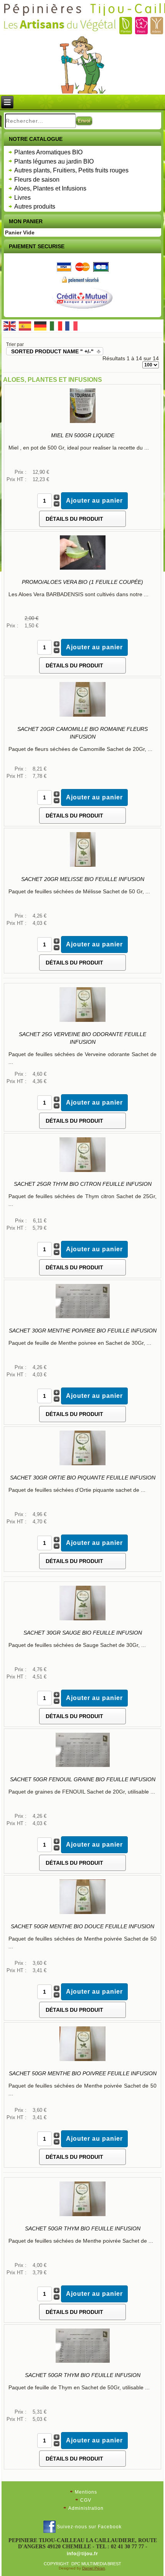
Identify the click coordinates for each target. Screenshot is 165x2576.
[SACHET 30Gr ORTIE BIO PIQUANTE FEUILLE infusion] (82, 1465)
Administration (86, 2508)
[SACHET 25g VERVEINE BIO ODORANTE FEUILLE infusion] (82, 1021)
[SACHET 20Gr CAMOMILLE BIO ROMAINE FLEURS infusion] (82, 716)
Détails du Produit (74, 519)
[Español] (25, 325)
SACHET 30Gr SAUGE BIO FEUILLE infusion (83, 1633)
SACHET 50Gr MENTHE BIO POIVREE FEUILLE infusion (83, 2073)
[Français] (71, 325)
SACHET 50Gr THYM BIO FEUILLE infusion (83, 2228)
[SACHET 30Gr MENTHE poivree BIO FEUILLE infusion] (83, 1318)
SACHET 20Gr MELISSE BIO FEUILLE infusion (83, 879)
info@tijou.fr (82, 2554)
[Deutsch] (40, 325)
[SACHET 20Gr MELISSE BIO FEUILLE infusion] (83, 866)
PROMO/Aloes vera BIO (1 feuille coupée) (82, 582)
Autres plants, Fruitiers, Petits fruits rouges (71, 170)
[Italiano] (56, 325)
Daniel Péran (94, 2568)
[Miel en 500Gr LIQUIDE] (83, 423)
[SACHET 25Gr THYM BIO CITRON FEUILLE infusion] (82, 1171)
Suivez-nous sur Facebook (89, 2527)
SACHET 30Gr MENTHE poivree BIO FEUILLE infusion (83, 1331)
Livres (22, 198)
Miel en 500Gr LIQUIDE (83, 435)
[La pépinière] (83, 65)
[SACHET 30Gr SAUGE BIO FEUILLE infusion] (82, 1620)
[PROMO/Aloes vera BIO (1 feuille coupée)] (83, 569)
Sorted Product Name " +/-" (52, 351)
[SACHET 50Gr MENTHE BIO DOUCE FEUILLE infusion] (82, 1914)
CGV (86, 2500)
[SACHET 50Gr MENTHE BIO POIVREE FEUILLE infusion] (82, 2061)
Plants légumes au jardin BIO (54, 161)
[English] (9, 325)
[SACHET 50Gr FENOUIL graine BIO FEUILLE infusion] (83, 1767)
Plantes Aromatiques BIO (48, 152)
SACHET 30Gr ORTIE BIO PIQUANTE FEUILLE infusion (83, 1478)
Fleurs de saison (37, 180)
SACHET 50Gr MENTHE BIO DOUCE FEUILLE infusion (82, 1926)
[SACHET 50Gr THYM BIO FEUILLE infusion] (82, 2216)
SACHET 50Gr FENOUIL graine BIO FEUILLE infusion (83, 1779)
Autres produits (35, 206)
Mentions (86, 2492)
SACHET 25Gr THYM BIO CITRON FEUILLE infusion (83, 1184)
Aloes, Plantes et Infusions (50, 188)
